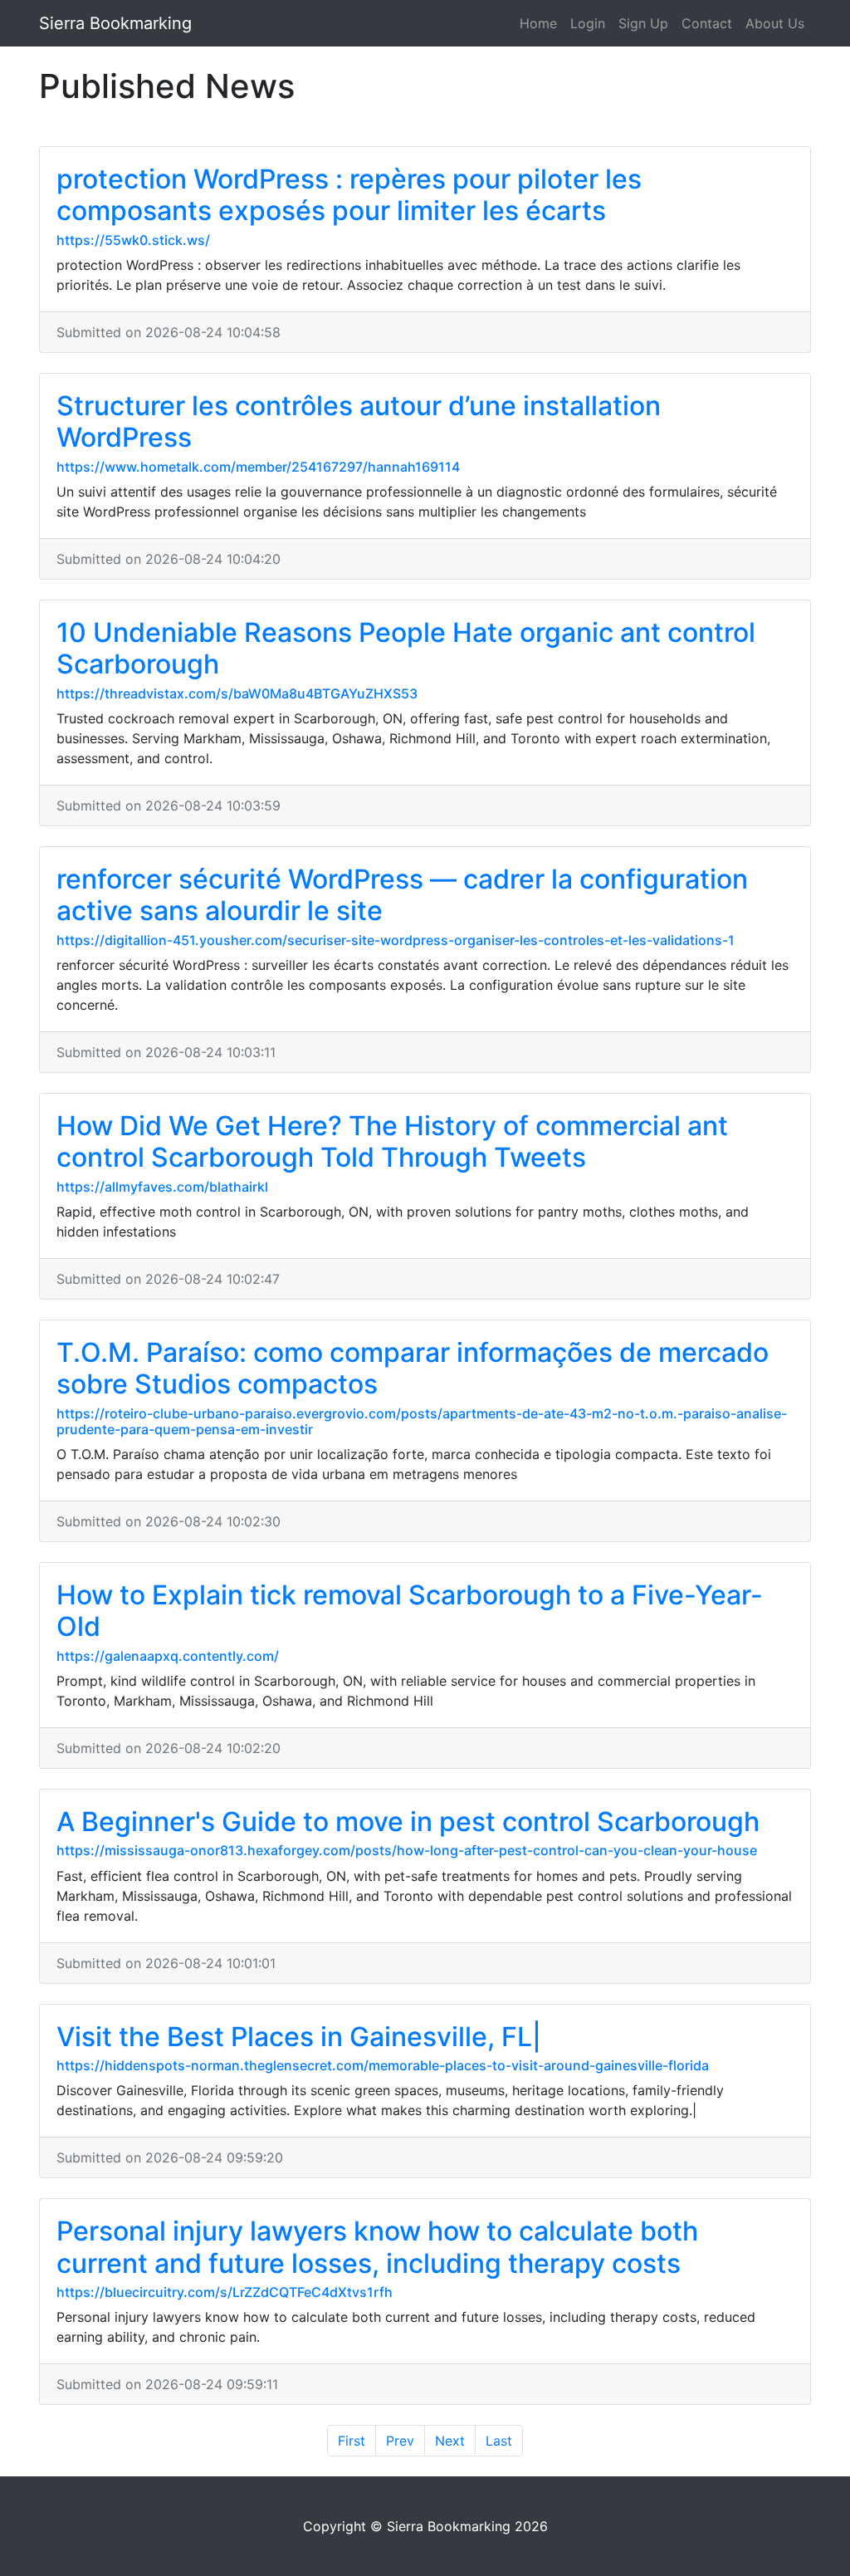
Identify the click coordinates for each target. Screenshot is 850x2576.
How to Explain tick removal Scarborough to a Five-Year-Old (410, 1611)
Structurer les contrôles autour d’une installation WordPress (359, 421)
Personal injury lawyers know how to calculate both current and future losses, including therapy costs (377, 2247)
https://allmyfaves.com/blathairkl (162, 1187)
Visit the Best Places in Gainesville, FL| (299, 2037)
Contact (707, 23)
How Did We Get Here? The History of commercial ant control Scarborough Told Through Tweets (392, 1141)
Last (499, 2441)
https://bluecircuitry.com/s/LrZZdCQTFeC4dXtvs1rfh (225, 2292)
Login (588, 23)
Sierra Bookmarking (115, 23)
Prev (400, 2441)
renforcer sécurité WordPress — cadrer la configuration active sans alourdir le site (402, 895)
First (352, 2441)
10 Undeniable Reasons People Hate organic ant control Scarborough (406, 648)
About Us (775, 23)
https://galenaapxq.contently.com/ (168, 1656)
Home (538, 23)
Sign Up (643, 23)
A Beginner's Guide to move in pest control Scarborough (408, 1822)
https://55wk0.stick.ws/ (133, 240)
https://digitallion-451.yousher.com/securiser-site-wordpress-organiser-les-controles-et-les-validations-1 (396, 940)
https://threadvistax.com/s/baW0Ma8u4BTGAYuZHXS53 (237, 693)
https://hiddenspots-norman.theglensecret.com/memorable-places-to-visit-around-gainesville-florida (383, 2065)
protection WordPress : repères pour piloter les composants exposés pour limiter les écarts (349, 195)
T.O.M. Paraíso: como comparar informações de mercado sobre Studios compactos (413, 1368)
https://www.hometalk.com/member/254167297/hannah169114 (258, 467)
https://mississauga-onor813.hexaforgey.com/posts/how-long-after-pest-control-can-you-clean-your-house (407, 1850)
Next (450, 2441)
